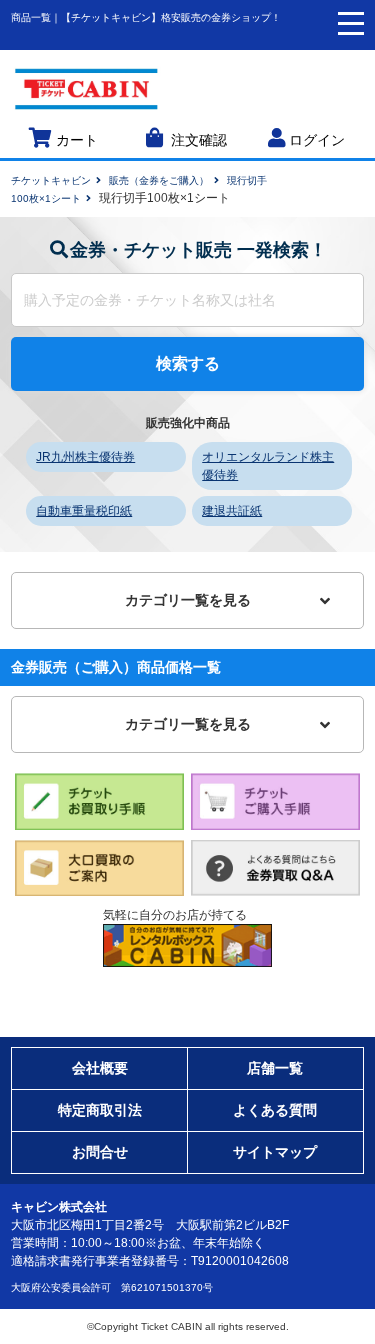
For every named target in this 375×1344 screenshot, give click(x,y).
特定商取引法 (100, 1110)
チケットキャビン (51, 180)
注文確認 (199, 140)
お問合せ (100, 1152)
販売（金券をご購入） (159, 180)
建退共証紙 (232, 511)
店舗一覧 (275, 1068)
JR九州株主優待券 (85, 457)
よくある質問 (275, 1110)
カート (77, 140)
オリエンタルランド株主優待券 (268, 466)
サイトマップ (275, 1152)
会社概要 (100, 1068)
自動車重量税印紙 (84, 511)
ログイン (317, 140)
